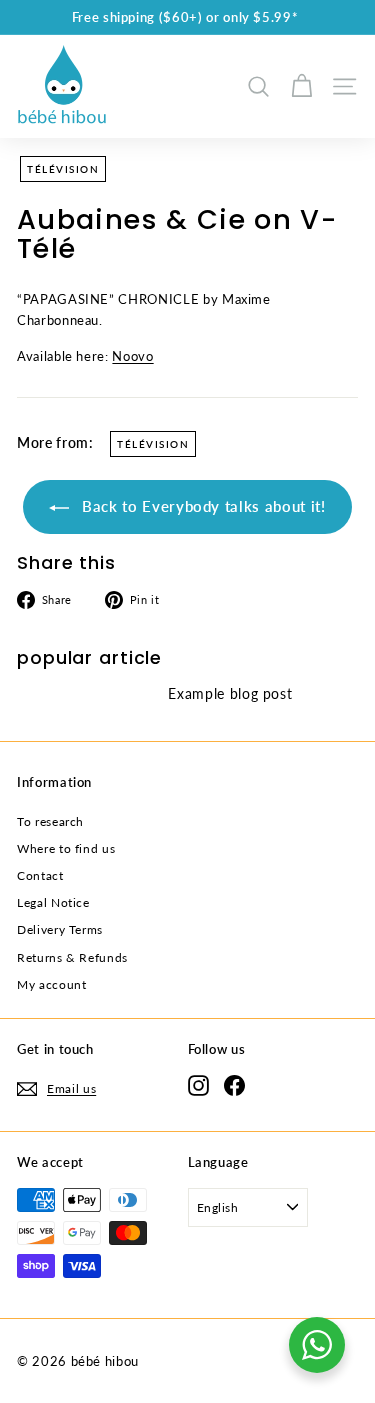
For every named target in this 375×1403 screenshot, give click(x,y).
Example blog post (230, 693)
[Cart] (301, 86)
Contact (40, 875)
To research (50, 821)
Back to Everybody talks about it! (201, 506)
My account (52, 984)
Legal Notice (53, 902)
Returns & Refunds (72, 957)
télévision (63, 169)
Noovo (132, 356)
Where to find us (66, 848)
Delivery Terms (60, 929)
